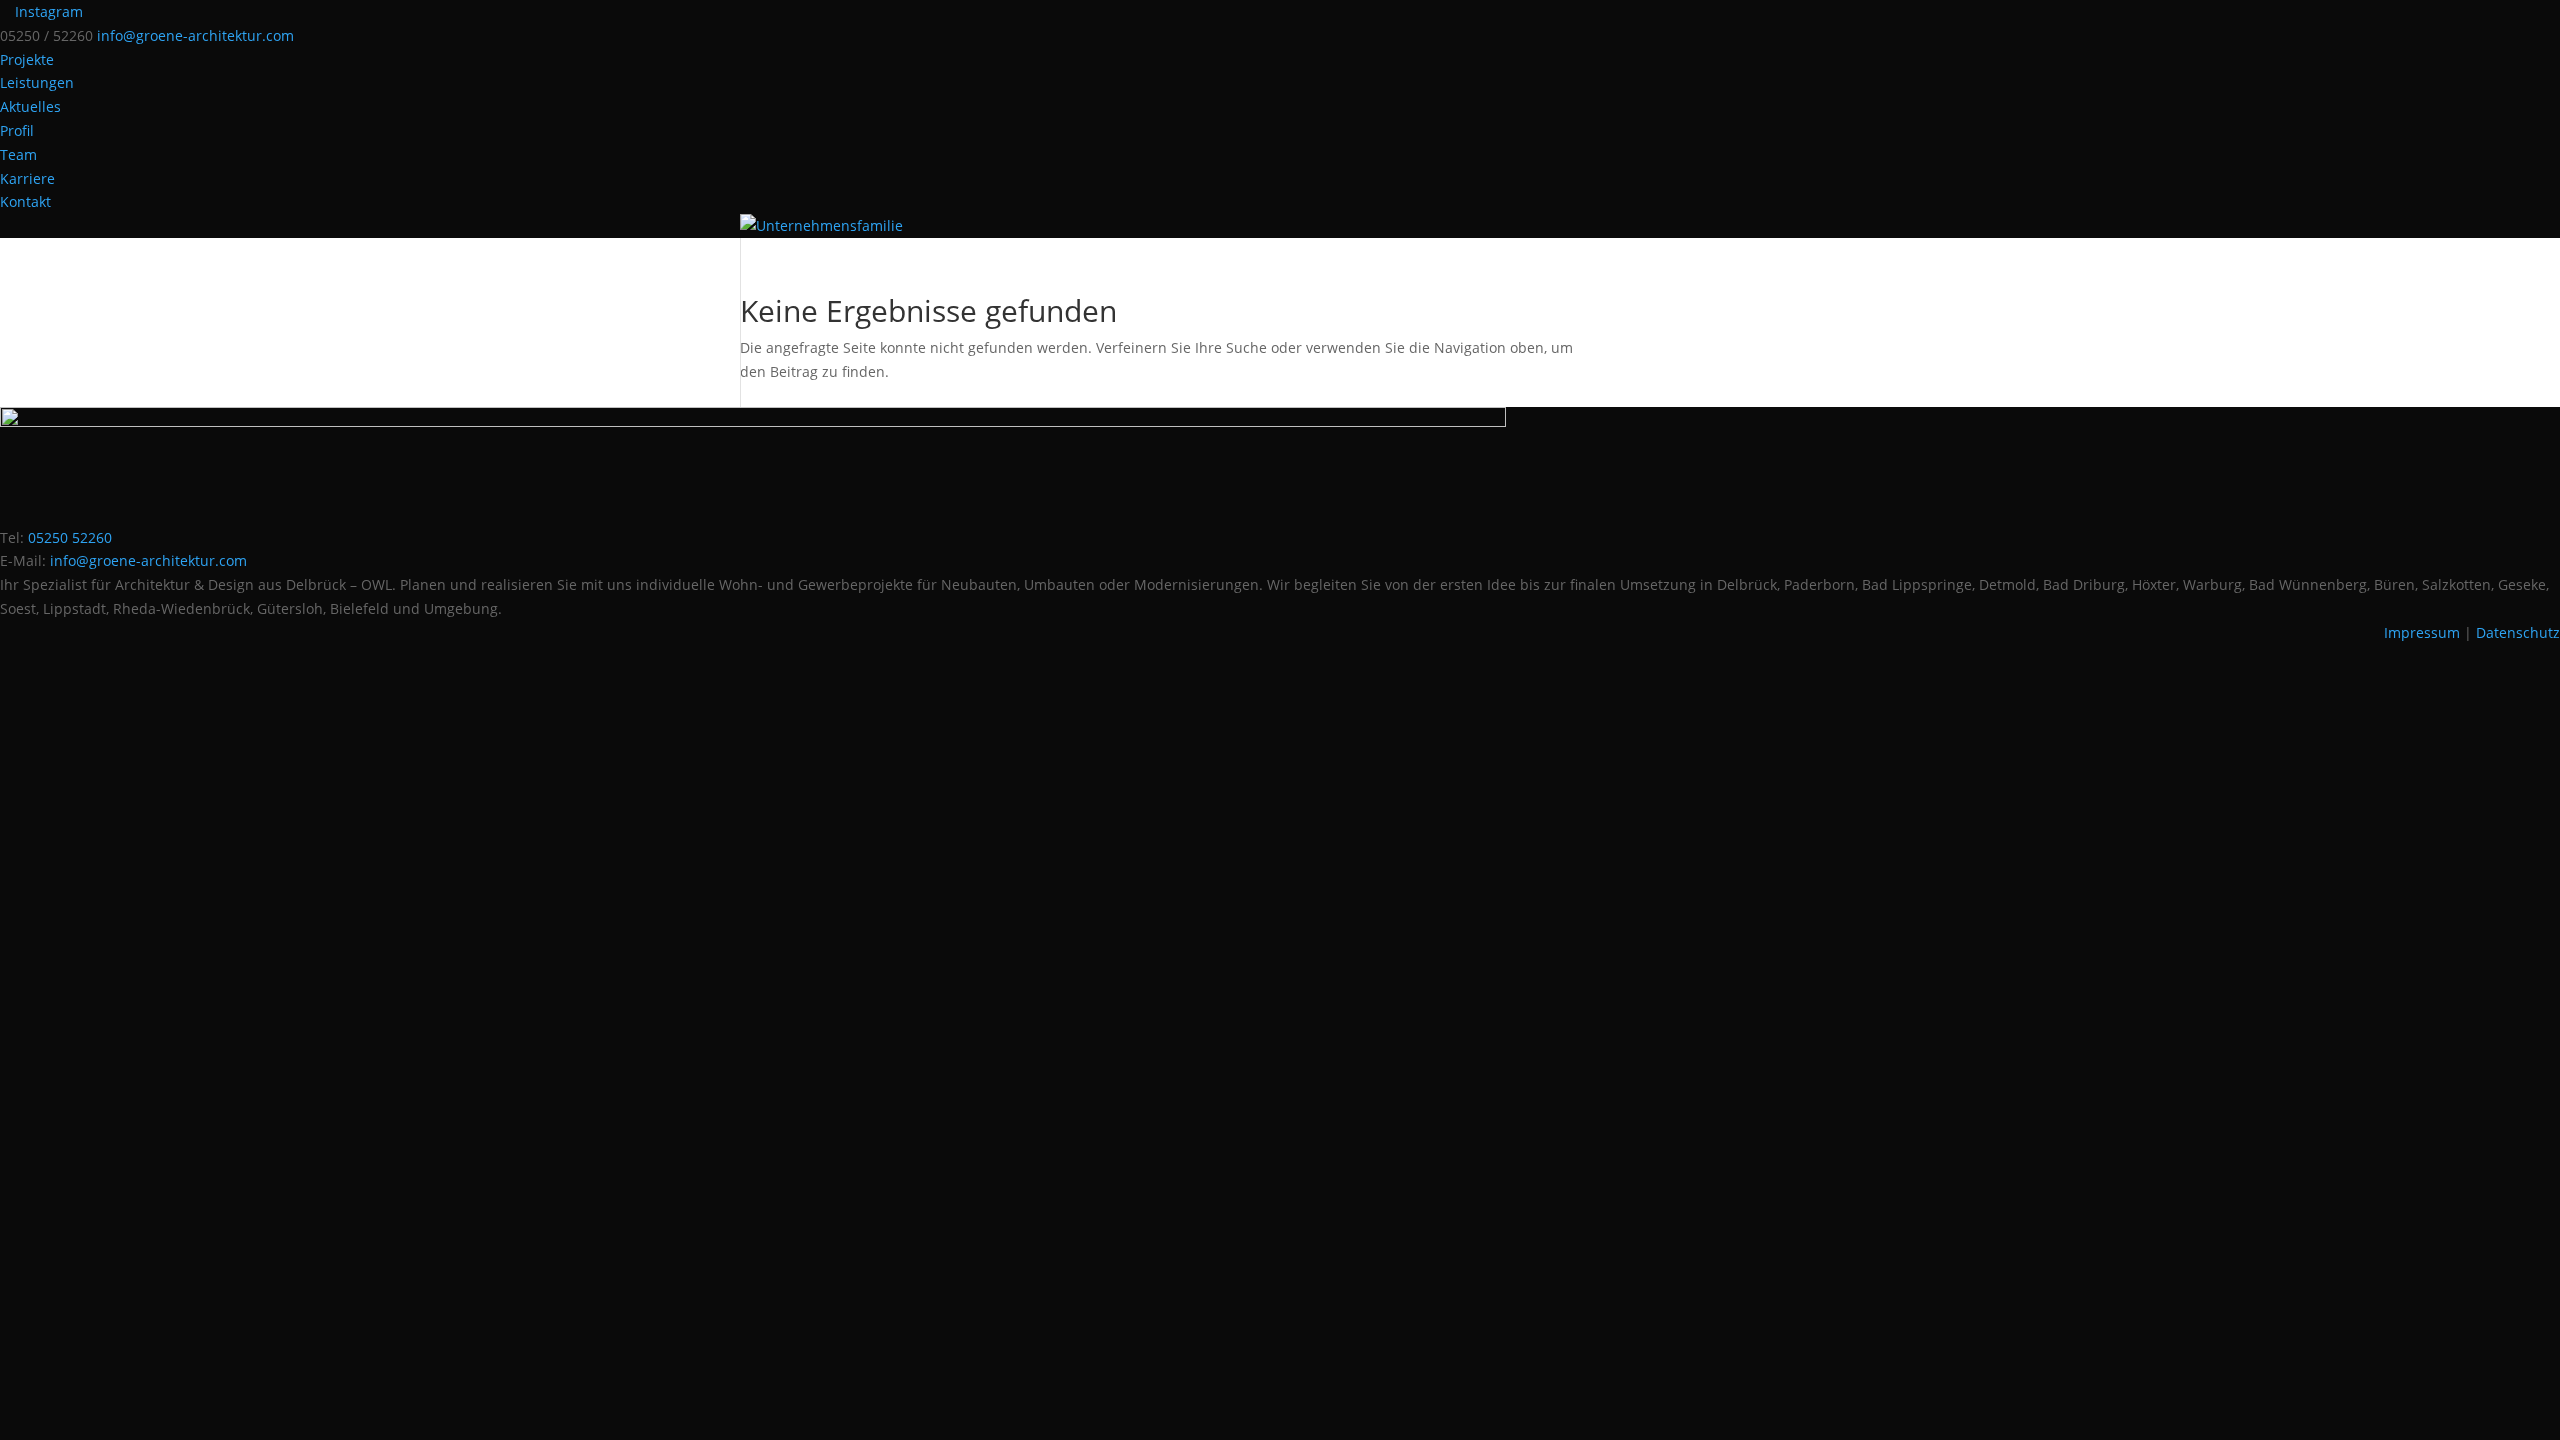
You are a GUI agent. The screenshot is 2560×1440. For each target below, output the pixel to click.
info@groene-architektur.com (148, 560)
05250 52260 (70, 537)
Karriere (27, 178)
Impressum (2422, 632)
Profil (17, 130)
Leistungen (37, 82)
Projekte (27, 59)
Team (18, 154)
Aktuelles (30, 106)
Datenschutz (2518, 632)
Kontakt (25, 201)
